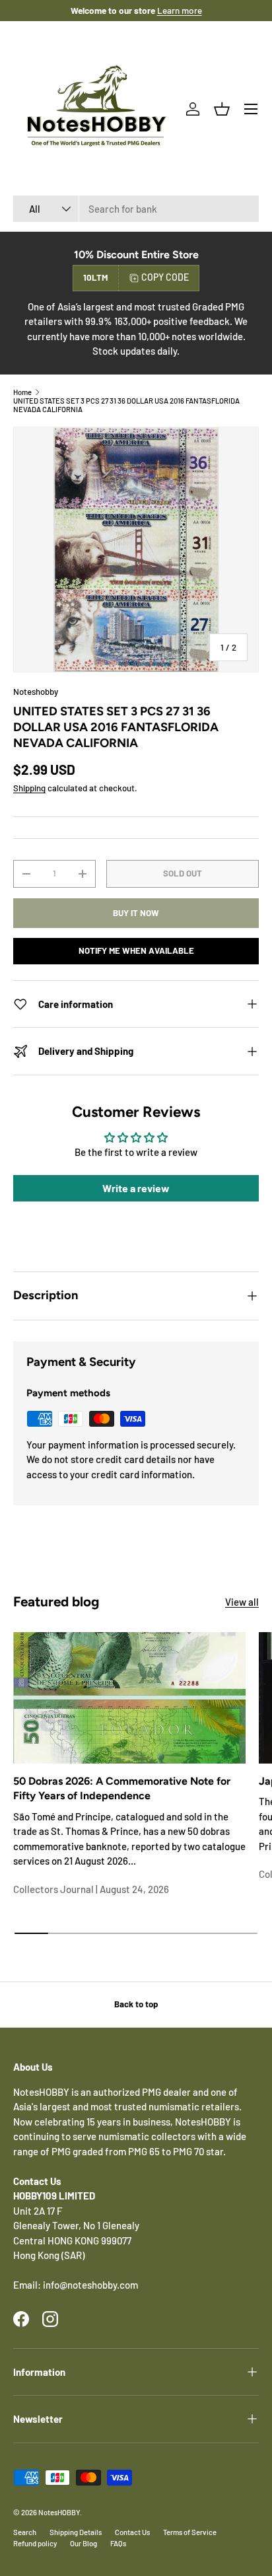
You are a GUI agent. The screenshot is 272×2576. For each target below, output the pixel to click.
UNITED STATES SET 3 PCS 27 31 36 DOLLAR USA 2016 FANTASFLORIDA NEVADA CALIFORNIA (126, 405)
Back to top (136, 2004)
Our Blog (84, 2543)
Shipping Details (76, 2532)
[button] (222, 109)
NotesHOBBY (59, 2512)
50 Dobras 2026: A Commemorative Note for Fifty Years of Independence (122, 1788)
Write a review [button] (136, 1188)
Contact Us (132, 2532)
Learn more (180, 10)
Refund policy (35, 2543)
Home (22, 392)
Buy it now (136, 913)
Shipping (29, 788)
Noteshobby (36, 692)
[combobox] (136, 209)
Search (25, 2532)
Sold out (183, 873)
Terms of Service (190, 2532)
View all (242, 1602)
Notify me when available (136, 950)
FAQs (118, 2543)
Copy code (165, 277)
